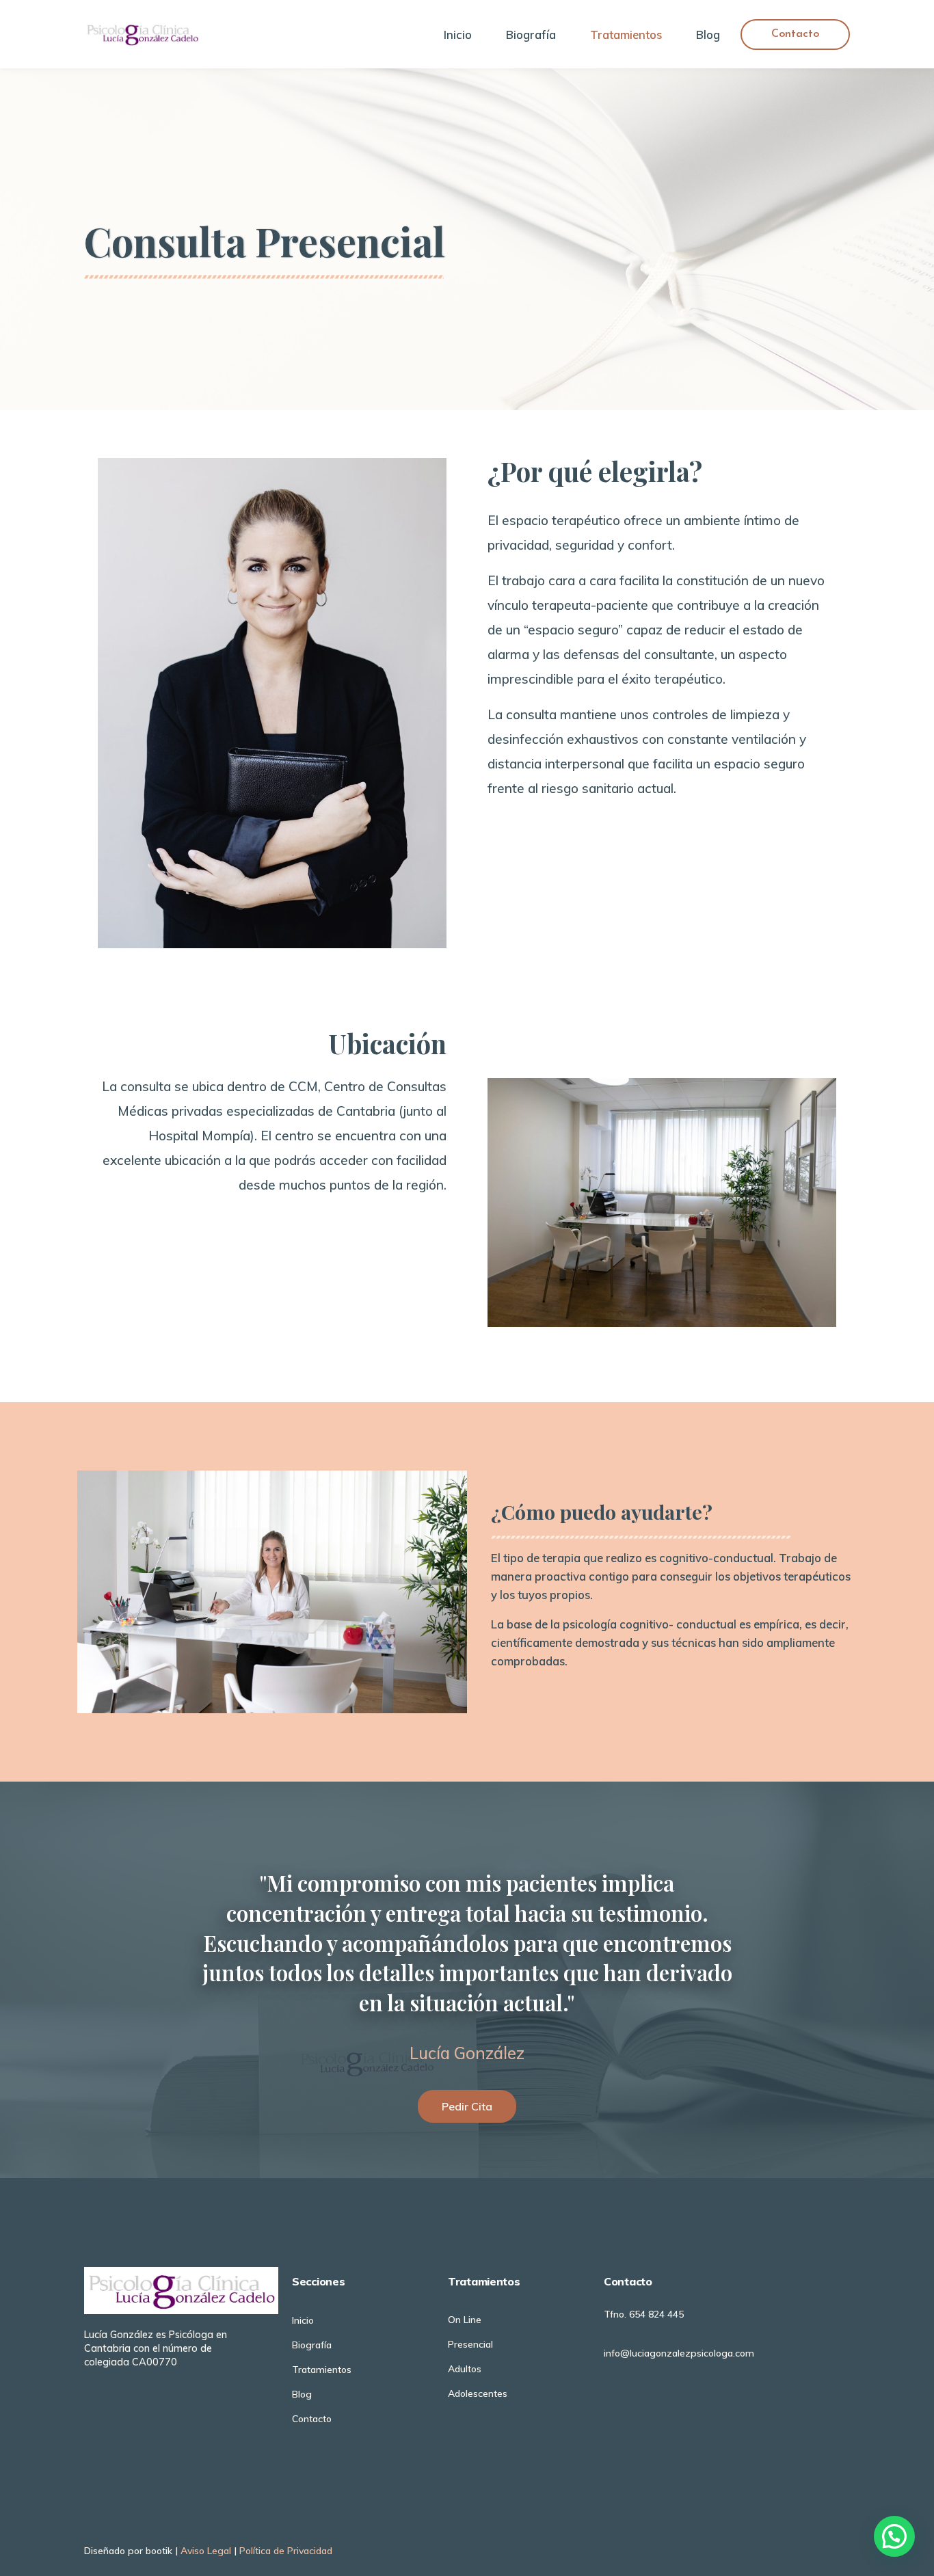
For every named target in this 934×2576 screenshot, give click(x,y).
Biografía (531, 35)
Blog (708, 35)
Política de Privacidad (286, 2551)
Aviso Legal (206, 2551)
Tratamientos (626, 35)
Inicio (458, 35)
